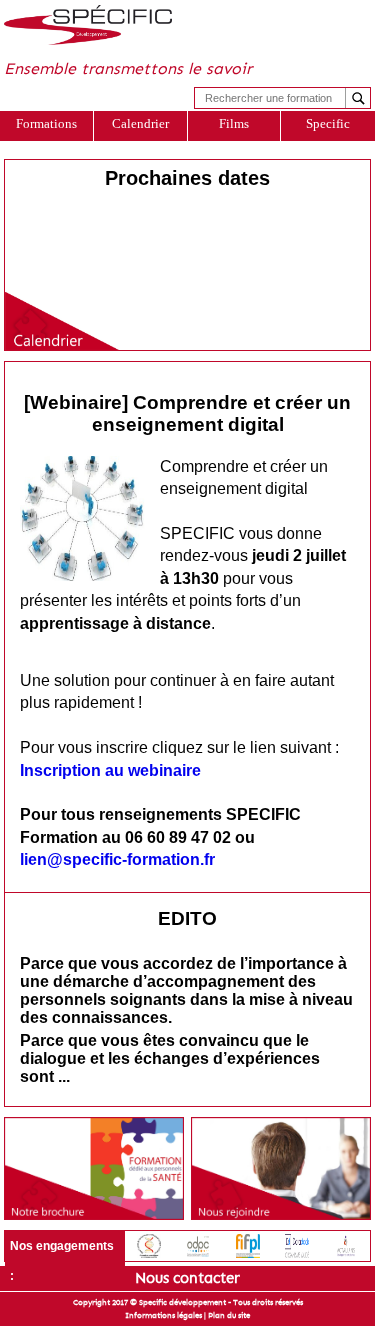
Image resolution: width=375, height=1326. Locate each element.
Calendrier (140, 123)
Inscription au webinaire (110, 770)
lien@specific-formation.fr (117, 859)
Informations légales (163, 1315)
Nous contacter (187, 1278)
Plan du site (229, 1315)
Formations (46, 123)
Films (234, 123)
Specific (328, 123)
